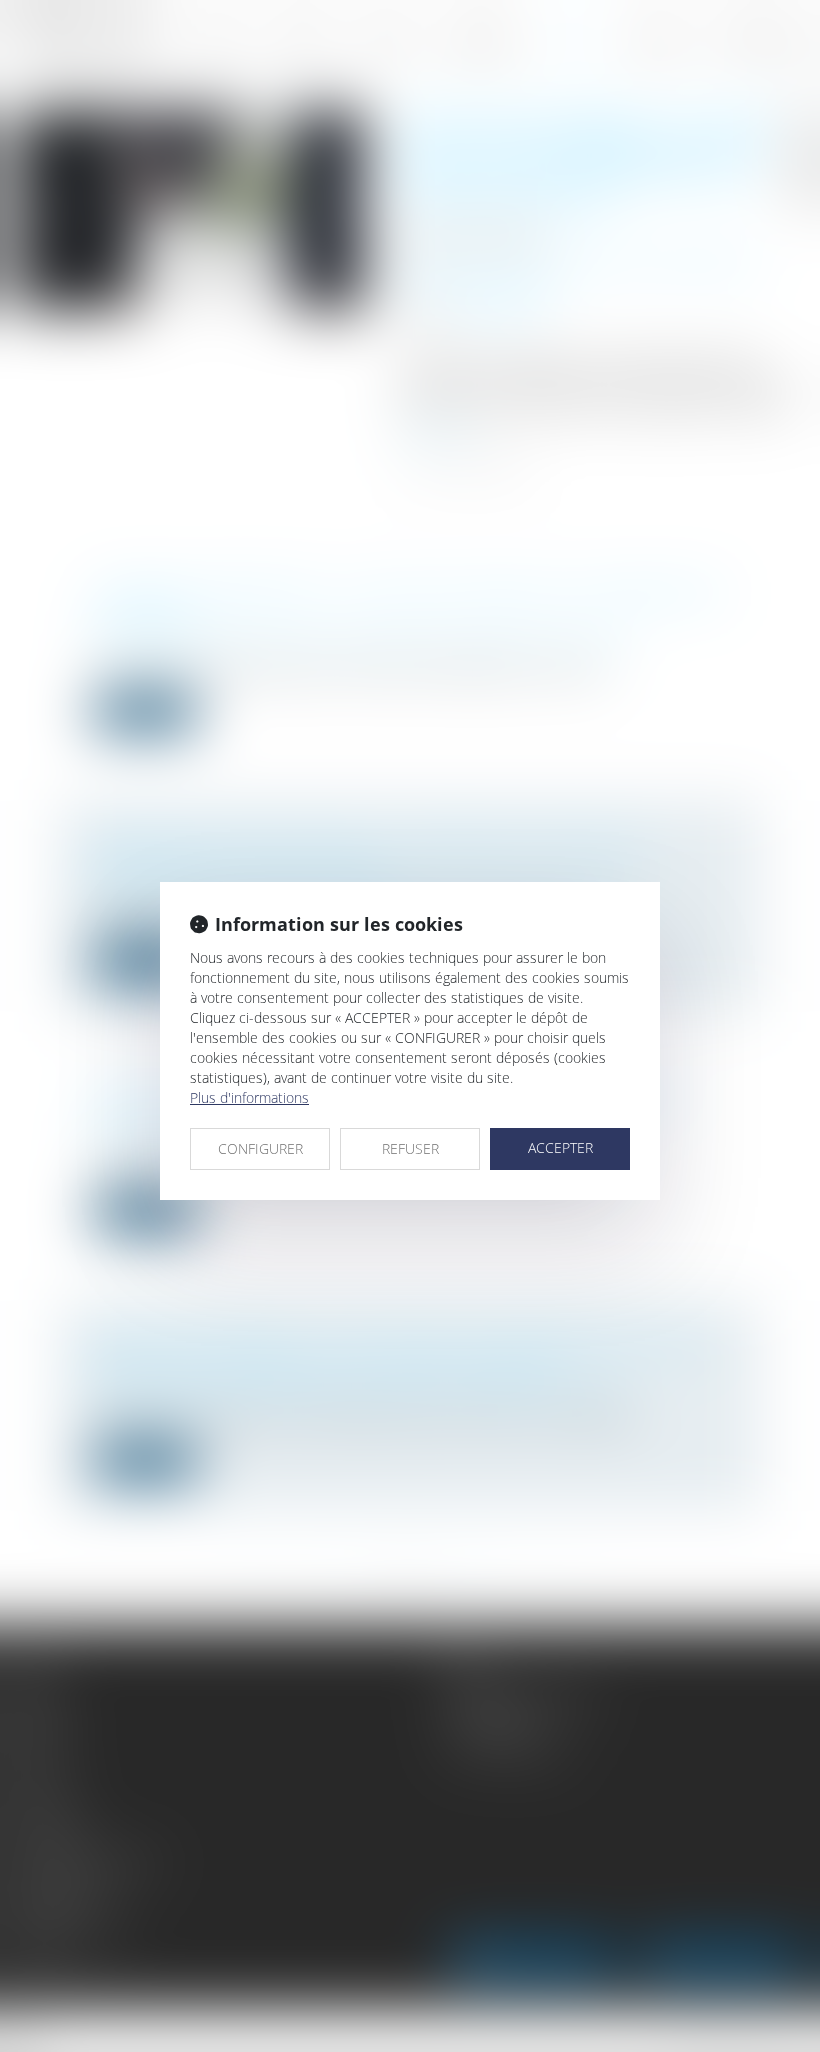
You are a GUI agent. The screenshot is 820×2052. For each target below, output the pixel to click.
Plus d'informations (249, 1097)
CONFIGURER (260, 1148)
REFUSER (410, 1148)
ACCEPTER (560, 1147)
